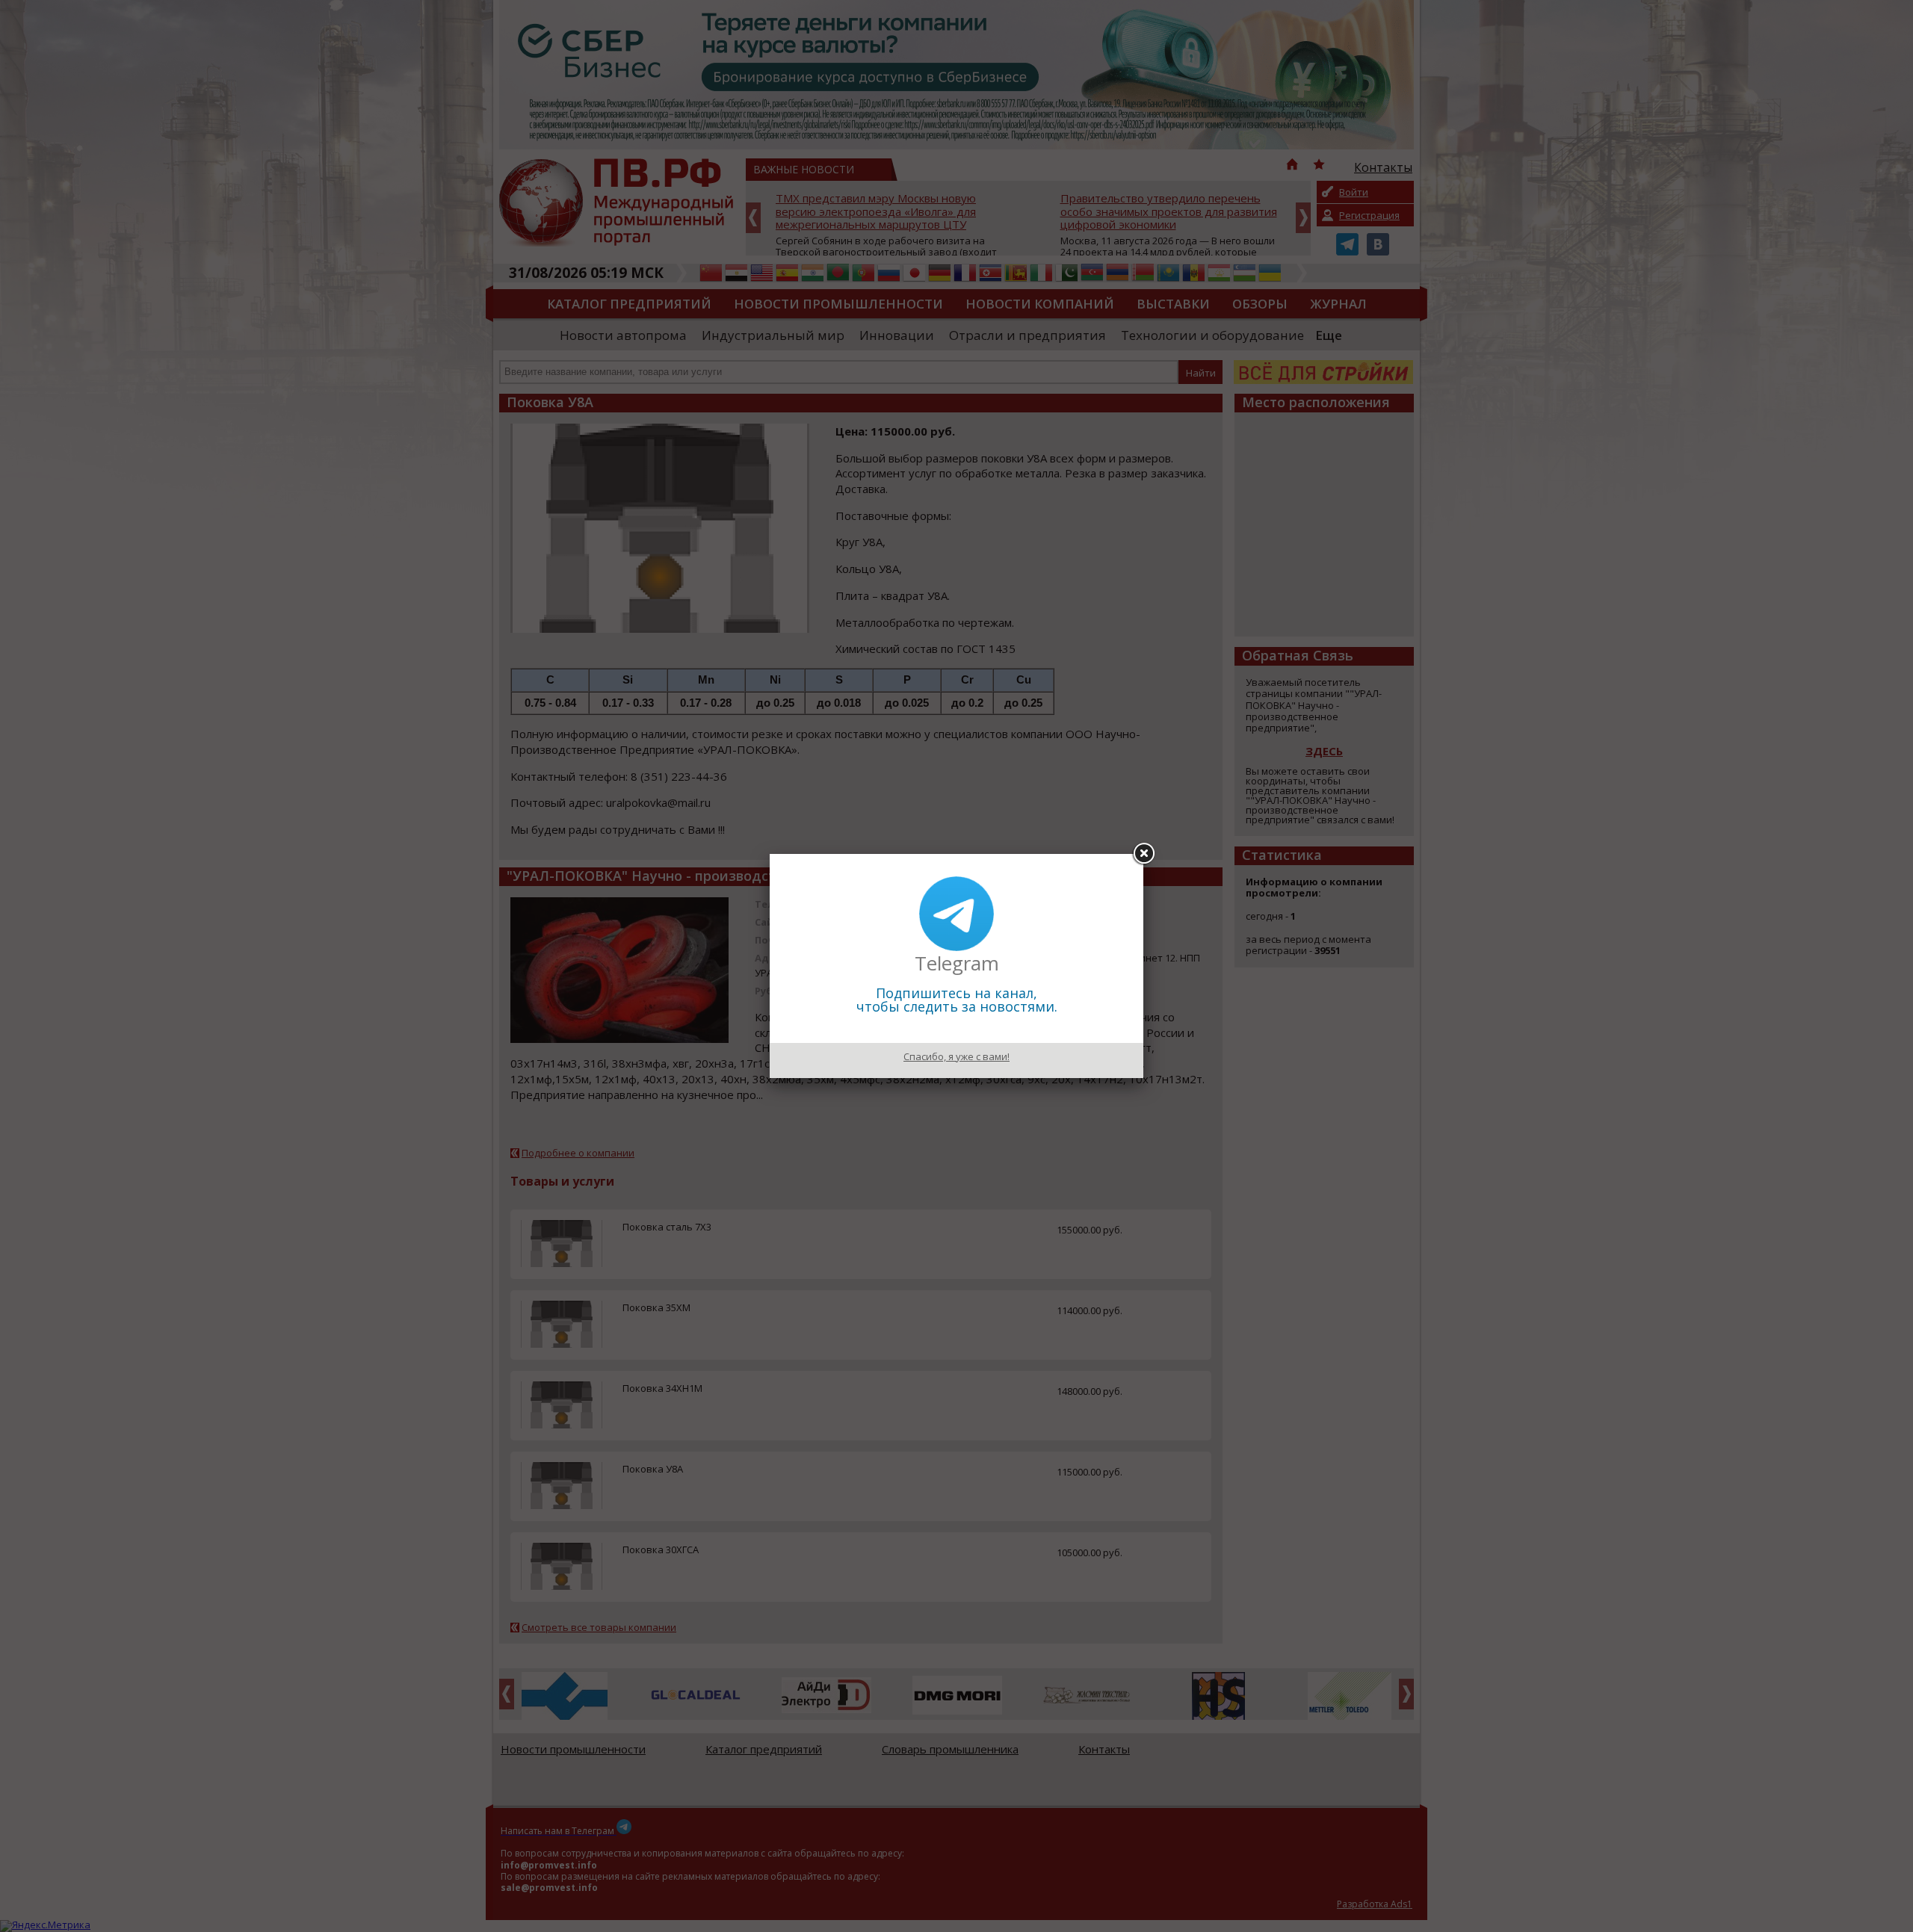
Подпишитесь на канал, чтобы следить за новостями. (957, 1000)
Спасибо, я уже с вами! (956, 1056)
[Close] (1143, 854)
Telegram (957, 963)
